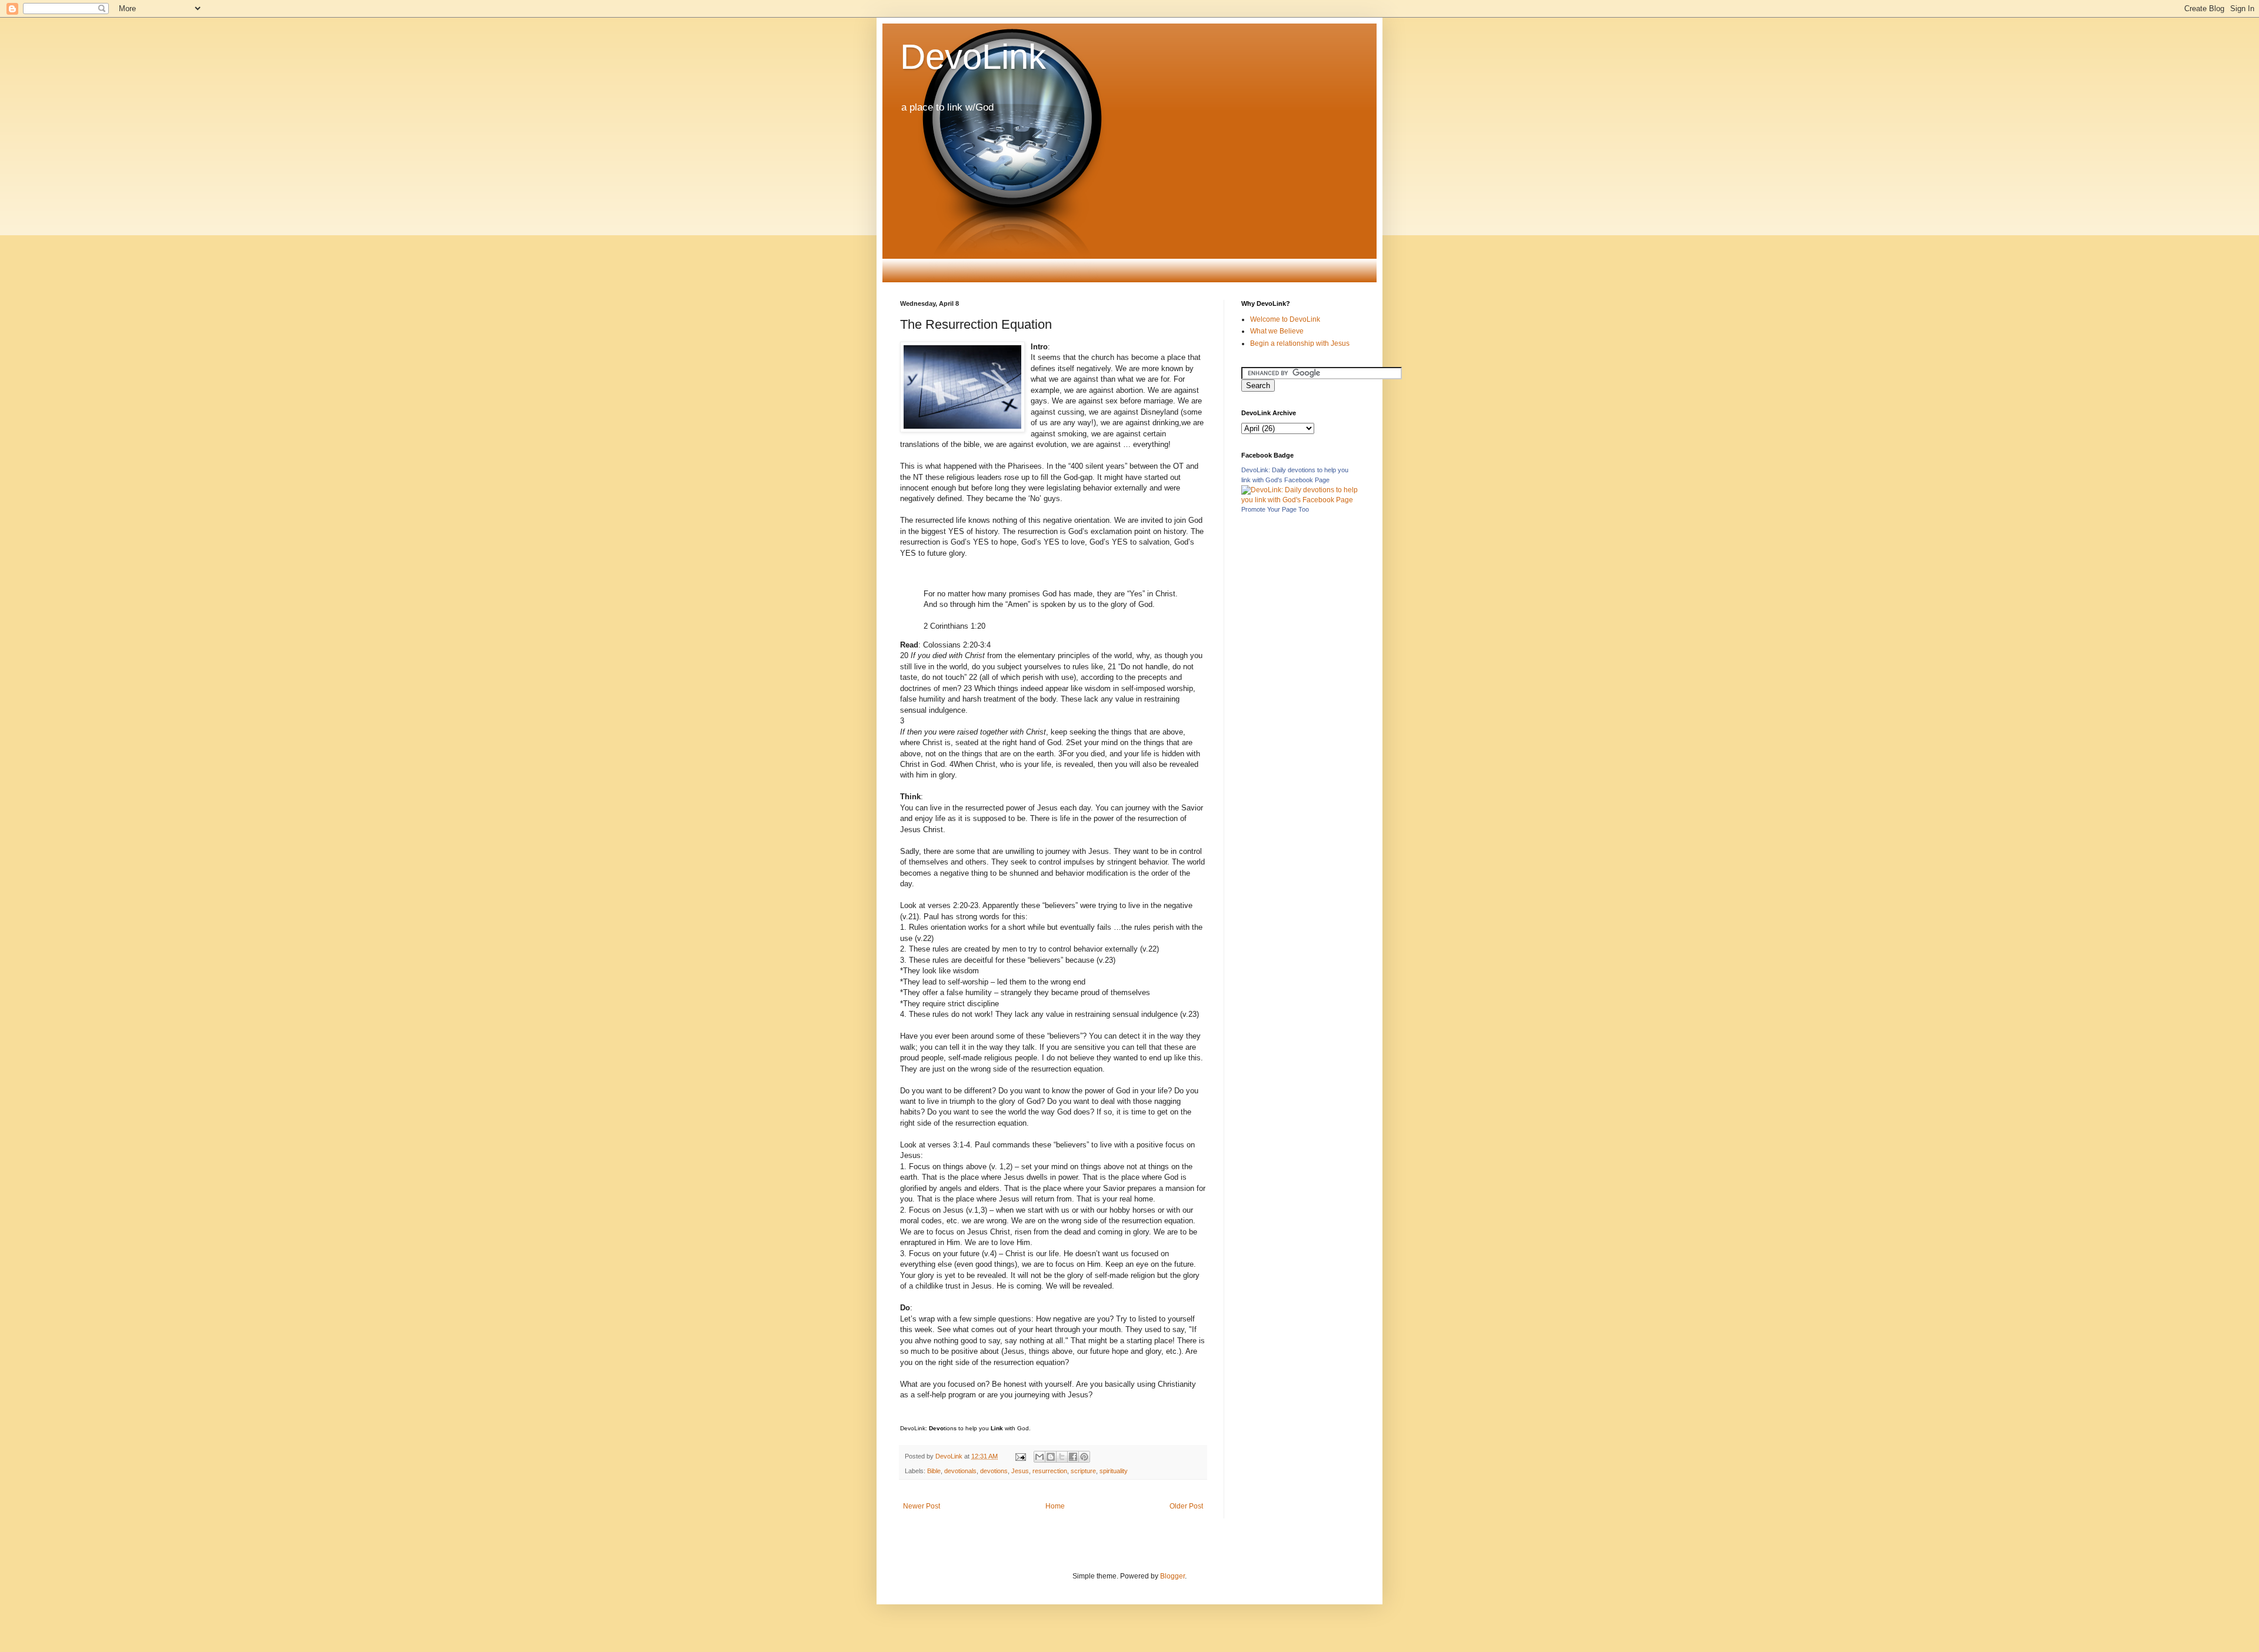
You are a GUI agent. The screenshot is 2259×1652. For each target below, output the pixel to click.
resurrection (1050, 1471)
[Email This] (1039, 1457)
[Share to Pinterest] (1084, 1457)
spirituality (1114, 1471)
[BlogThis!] (1051, 1457)
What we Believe (1277, 331)
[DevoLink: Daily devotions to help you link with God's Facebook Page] (1300, 500)
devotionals (960, 1471)
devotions (994, 1471)
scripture (1083, 1471)
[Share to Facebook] (1073, 1457)
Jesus (1020, 1471)
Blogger (1172, 1576)
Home (1055, 1506)
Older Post (1186, 1506)
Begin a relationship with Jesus (1300, 343)
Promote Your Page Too (1275, 509)
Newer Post (922, 1506)
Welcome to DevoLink (1285, 319)
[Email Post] (1020, 1456)
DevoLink (973, 57)
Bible (934, 1471)
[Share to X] (1062, 1457)
